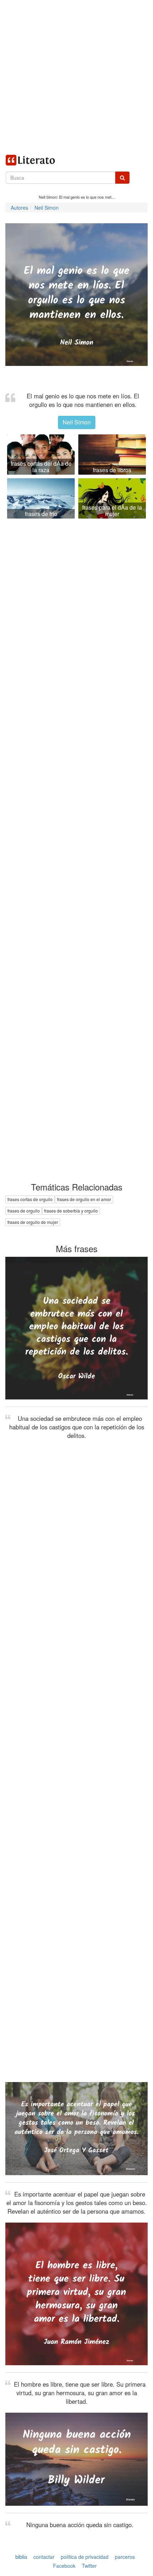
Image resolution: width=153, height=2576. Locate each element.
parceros (125, 2557)
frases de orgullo (24, 1211)
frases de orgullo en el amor (84, 1199)
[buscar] (122, 178)
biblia (21, 2557)
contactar (44, 2557)
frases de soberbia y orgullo (71, 1211)
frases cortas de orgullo (30, 1199)
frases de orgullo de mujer (33, 1222)
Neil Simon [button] (77, 422)
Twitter (89, 2566)
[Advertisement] (76, 77)
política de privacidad (85, 2557)
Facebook (64, 2566)
